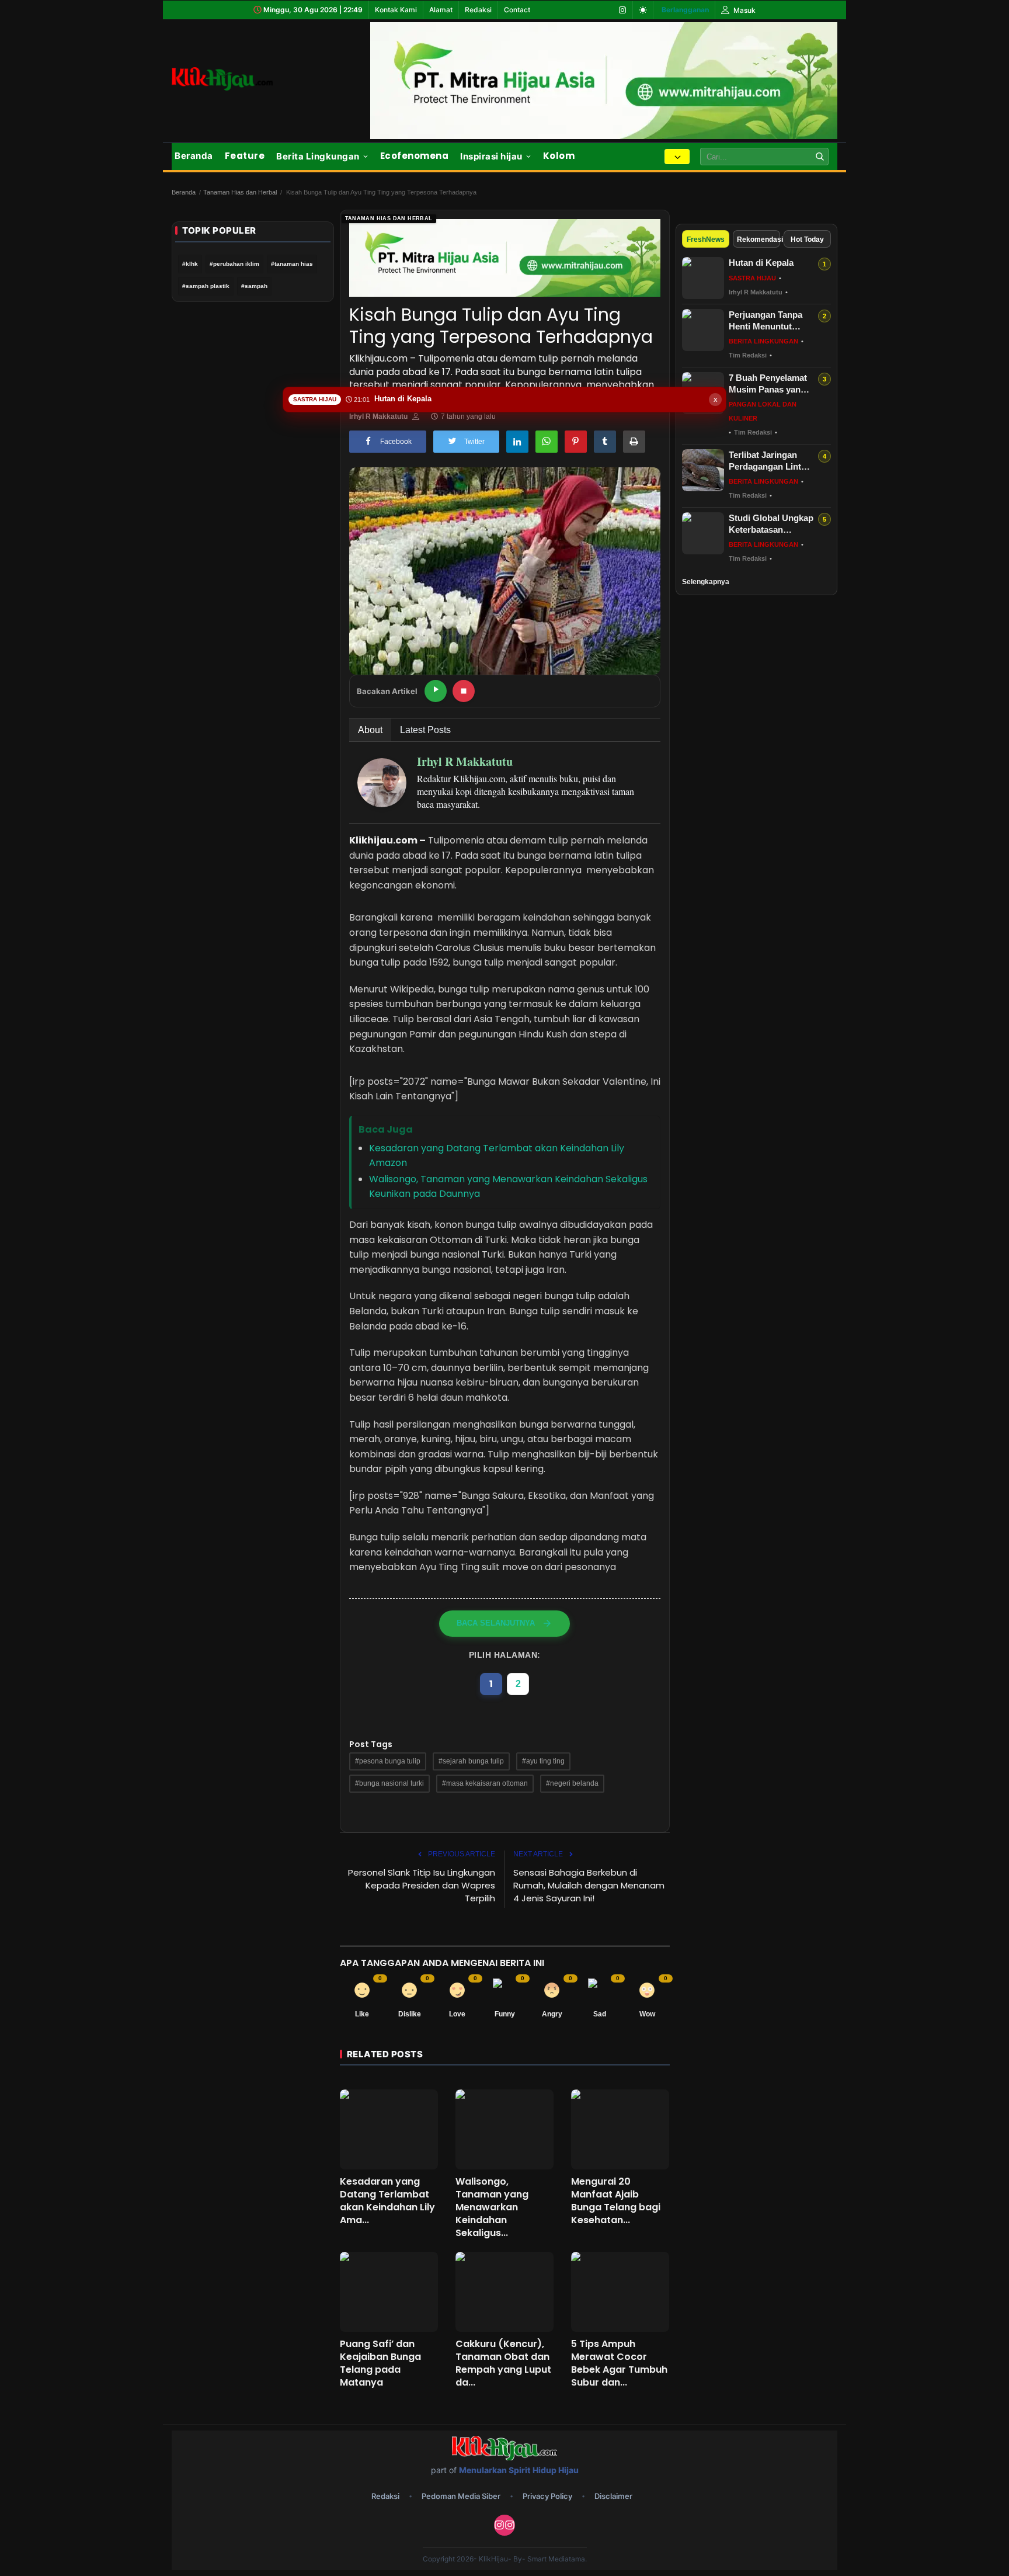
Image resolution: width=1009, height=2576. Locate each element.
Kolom (559, 156)
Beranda (194, 156)
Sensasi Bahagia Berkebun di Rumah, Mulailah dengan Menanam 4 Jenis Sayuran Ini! (589, 1885)
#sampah (254, 286)
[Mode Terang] (643, 10)
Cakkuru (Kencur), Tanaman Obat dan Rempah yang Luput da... (503, 2363)
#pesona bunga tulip (388, 1761)
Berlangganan (685, 10)
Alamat (441, 10)
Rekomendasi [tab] (759, 239)
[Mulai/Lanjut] (436, 691)
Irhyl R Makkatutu (378, 416)
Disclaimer (613, 2496)
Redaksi (478, 10)
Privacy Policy (547, 2496)
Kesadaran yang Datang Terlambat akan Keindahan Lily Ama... (387, 2201)
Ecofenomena (415, 156)
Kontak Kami (396, 10)
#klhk (190, 264)
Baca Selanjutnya (496, 1623)
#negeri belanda (572, 1783)
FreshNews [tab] (706, 239)
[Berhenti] (464, 691)
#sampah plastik (206, 286)
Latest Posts (425, 730)
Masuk (744, 10)
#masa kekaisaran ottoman (485, 1783)
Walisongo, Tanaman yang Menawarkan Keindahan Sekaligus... (492, 2207)
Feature (245, 156)
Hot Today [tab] (807, 239)
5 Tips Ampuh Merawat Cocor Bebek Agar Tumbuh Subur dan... (619, 2363)
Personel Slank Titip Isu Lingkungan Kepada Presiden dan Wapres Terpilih (422, 1885)
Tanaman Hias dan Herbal (240, 192)
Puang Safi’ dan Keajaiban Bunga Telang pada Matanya (380, 2363)
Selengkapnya (706, 582)
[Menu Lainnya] (677, 157)
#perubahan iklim (234, 264)
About (370, 730)
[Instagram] (622, 10)
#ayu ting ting (543, 1761)
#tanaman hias (292, 264)
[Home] (236, 79)
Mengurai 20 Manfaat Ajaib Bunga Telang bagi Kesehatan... (616, 2201)
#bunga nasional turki (389, 1783)
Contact (517, 10)
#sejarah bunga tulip (471, 1761)
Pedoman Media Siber (461, 2496)
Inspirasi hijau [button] (491, 156)
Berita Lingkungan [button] (318, 156)
